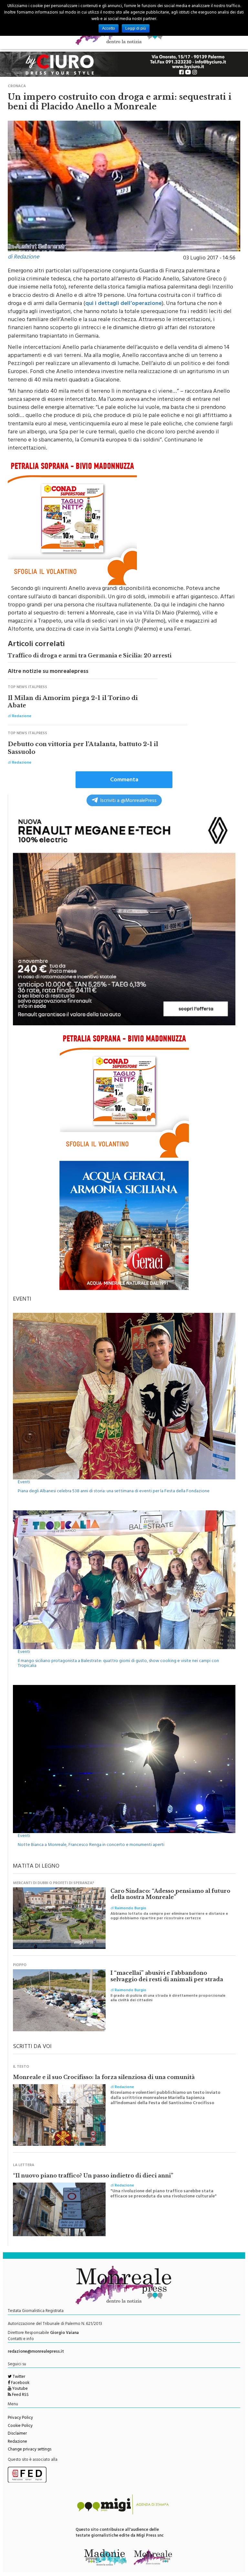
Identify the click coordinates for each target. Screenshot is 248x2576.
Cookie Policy (20, 2426)
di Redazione (23, 258)
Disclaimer (17, 2434)
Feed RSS (20, 2395)
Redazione (17, 2442)
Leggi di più (136, 28)
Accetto (108, 28)
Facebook (20, 2383)
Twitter (18, 2377)
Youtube (20, 2389)
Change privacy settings (30, 2450)
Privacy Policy (20, 2418)
